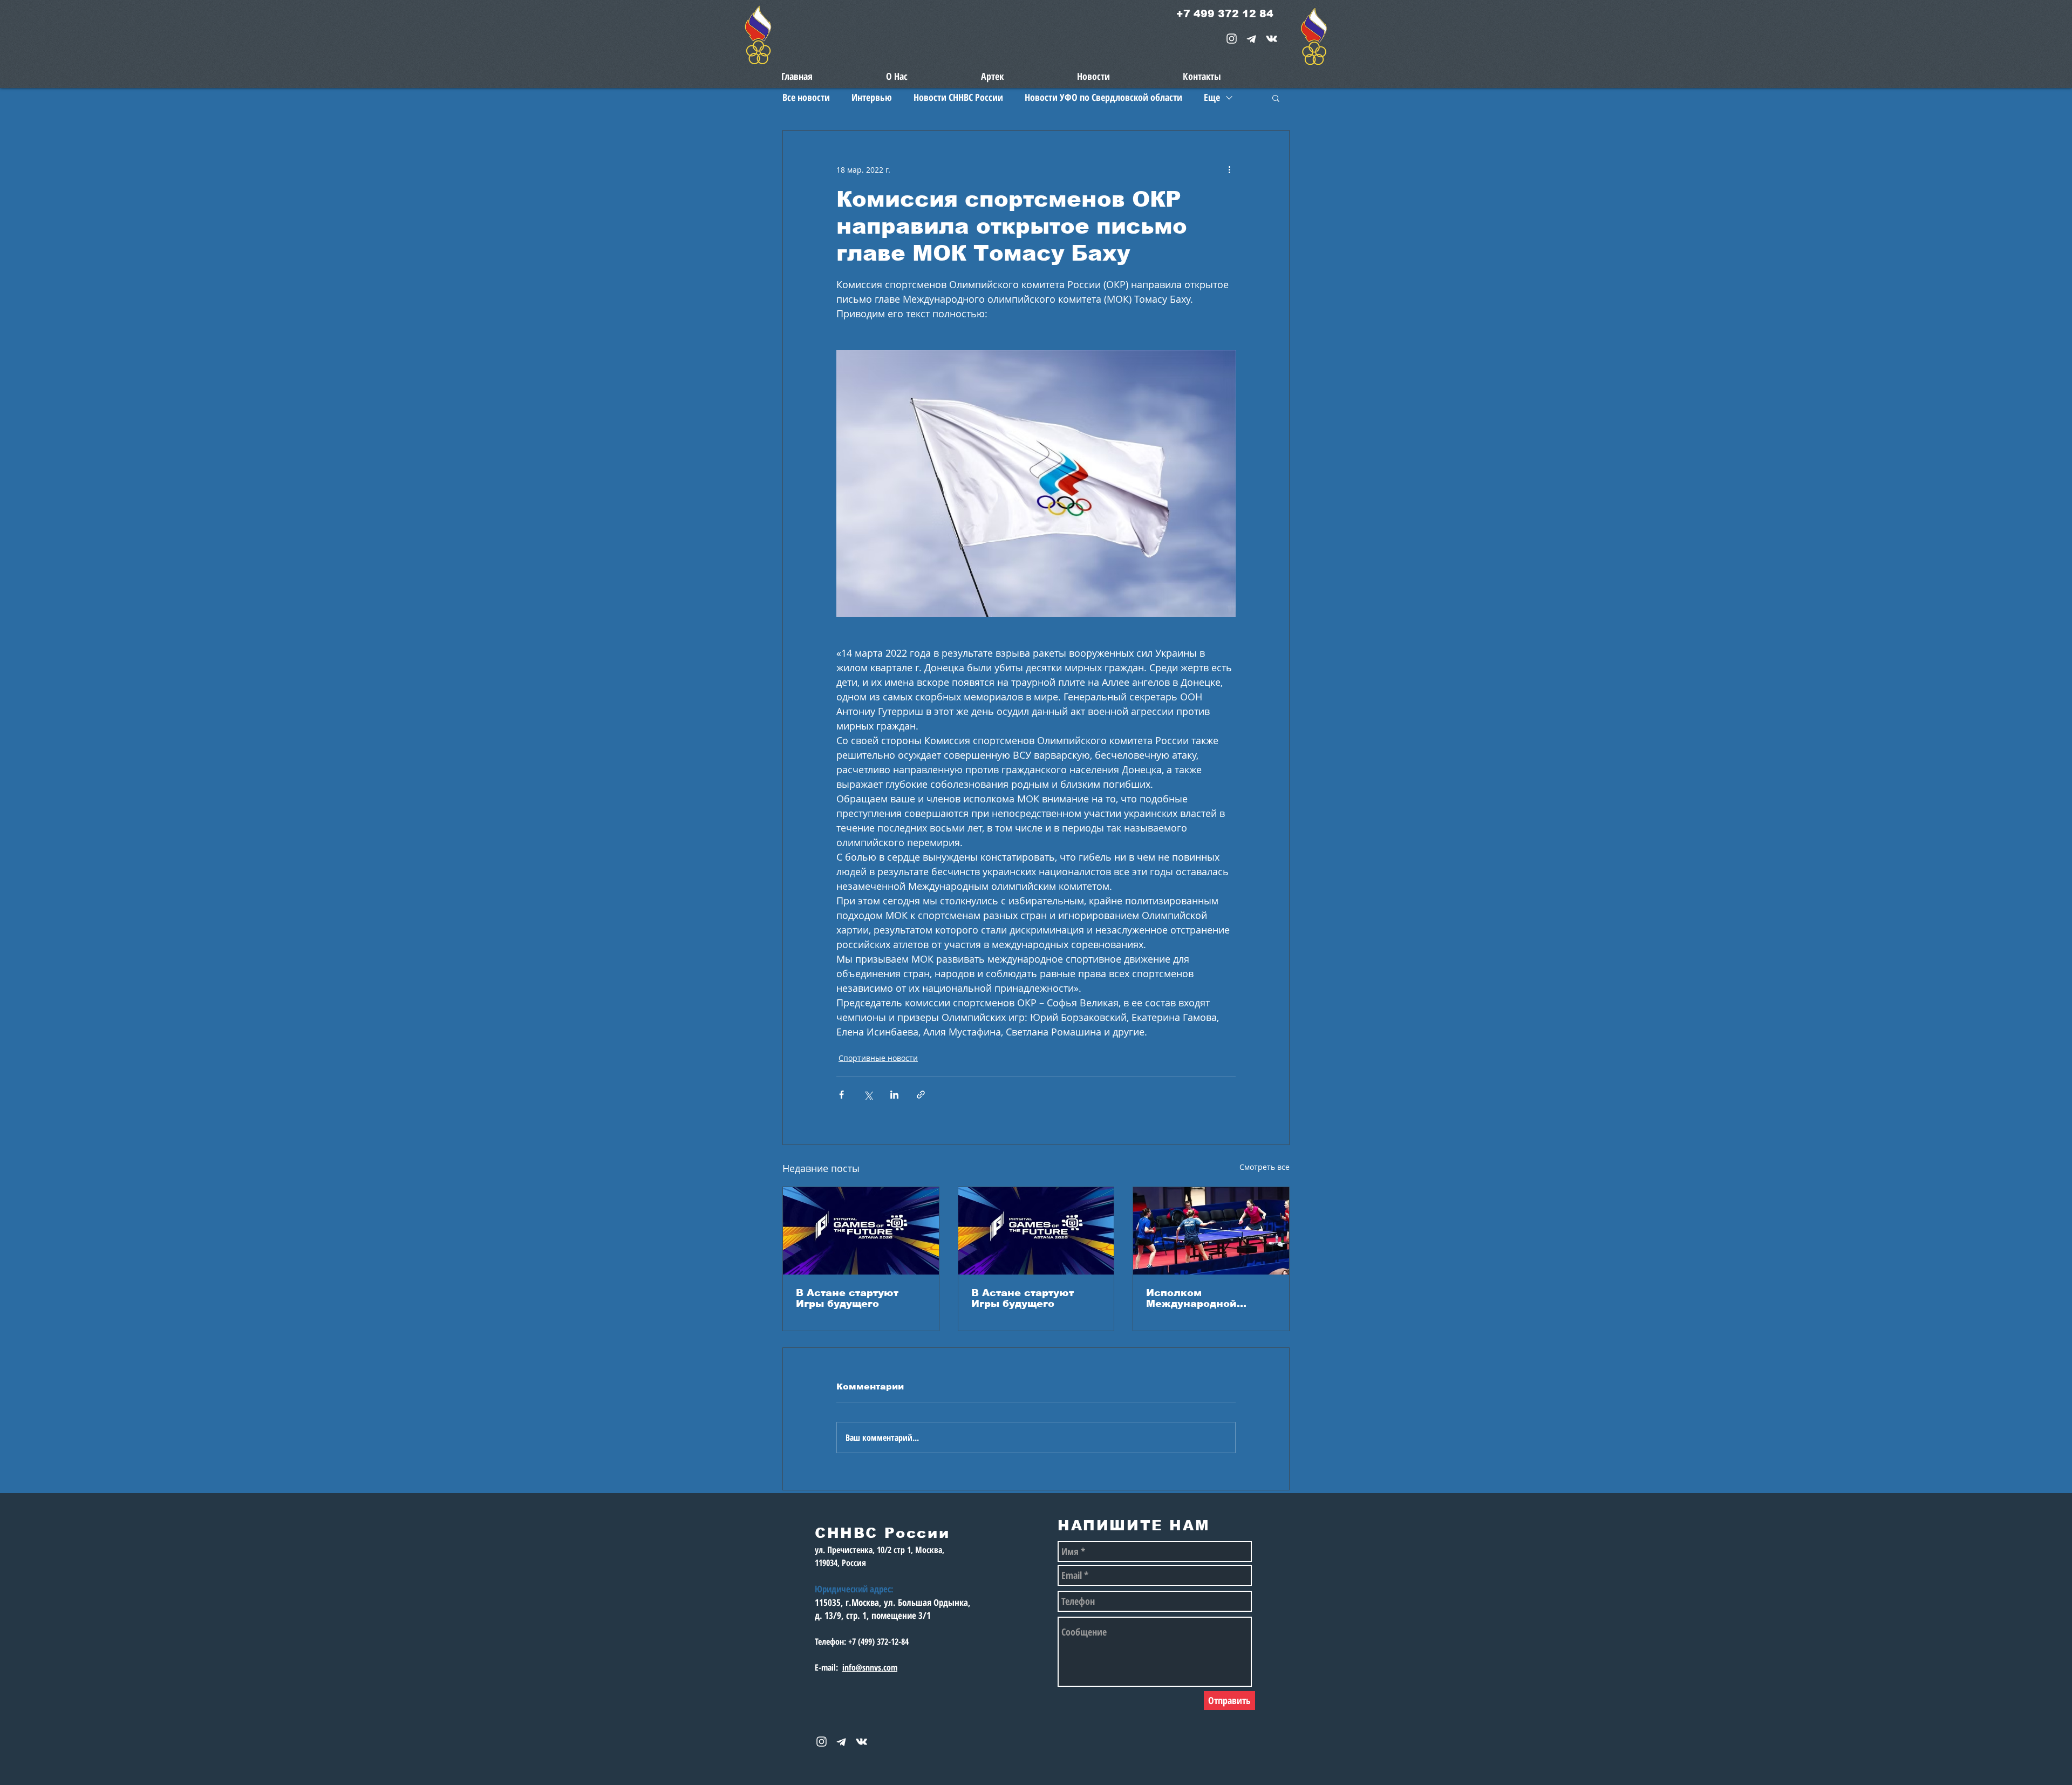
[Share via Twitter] (868, 1095)
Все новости (806, 97)
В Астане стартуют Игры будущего (847, 1298)
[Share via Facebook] (841, 1095)
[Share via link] (921, 1095)
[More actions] (1229, 169)
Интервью (872, 97)
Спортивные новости (878, 1058)
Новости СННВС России (958, 97)
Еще (1212, 97)
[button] (1276, 98)
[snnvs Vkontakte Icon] (1272, 39)
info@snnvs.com (870, 1667)
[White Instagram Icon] (1232, 39)
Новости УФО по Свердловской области (1103, 97)
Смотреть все (1265, 1167)
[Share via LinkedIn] (894, 1095)
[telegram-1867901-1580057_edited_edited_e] (1252, 39)
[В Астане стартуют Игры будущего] (861, 1231)
